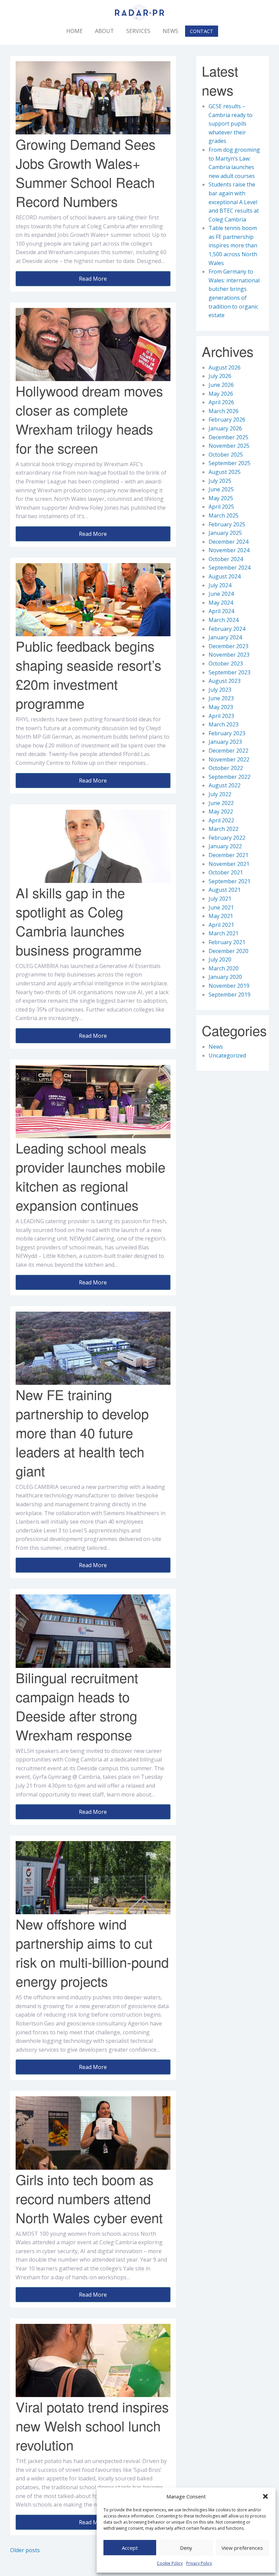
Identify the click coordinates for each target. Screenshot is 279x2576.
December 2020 (228, 951)
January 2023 (225, 742)
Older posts (25, 2550)
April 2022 (221, 820)
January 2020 (225, 977)
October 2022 (226, 768)
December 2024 (228, 542)
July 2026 (220, 376)
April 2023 (221, 716)
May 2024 (221, 603)
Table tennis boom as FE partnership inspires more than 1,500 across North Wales (233, 245)
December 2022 (228, 751)
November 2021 (229, 864)
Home (75, 31)
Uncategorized (227, 1055)
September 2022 (229, 777)
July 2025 (220, 481)
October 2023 (226, 663)
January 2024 (225, 637)
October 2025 (226, 455)
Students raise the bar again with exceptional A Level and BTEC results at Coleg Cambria (234, 202)
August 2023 (225, 681)
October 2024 (226, 559)
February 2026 (227, 420)
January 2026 (225, 428)
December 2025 (228, 437)
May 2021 (221, 916)
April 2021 (221, 925)
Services (138, 31)
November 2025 (229, 446)
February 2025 (227, 524)
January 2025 (225, 533)
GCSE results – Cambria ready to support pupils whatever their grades (231, 124)
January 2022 (225, 846)
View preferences (242, 2548)
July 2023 (220, 690)
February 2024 (227, 629)
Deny (186, 2548)
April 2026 (221, 402)
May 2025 (221, 498)
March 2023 (224, 724)
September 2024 (229, 568)
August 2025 (225, 472)
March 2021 (224, 933)
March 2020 (224, 968)
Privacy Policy (199, 2563)
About (104, 31)
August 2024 (225, 576)
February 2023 (227, 733)
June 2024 (221, 594)
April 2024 (221, 611)
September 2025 (229, 463)
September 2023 (229, 672)
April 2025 (221, 507)
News (170, 31)
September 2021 (229, 881)
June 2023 (221, 698)
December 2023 (228, 646)
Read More (93, 279)
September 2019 (229, 995)
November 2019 (229, 986)
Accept (130, 2548)
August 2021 (225, 890)
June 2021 (221, 907)
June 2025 (221, 489)
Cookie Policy (170, 2563)
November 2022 (229, 759)
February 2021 (227, 942)
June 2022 (221, 803)
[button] (265, 2496)
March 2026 (224, 411)
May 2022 (221, 811)
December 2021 (228, 855)
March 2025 (224, 515)
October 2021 (226, 872)
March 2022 (224, 829)
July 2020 (220, 959)
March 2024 (224, 620)
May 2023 (221, 707)
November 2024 (229, 550)
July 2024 (220, 585)
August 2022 (225, 785)
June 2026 (221, 385)
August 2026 (225, 367)
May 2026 (221, 394)
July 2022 (220, 794)
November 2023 (229, 655)
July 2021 (220, 899)
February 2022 (227, 838)
